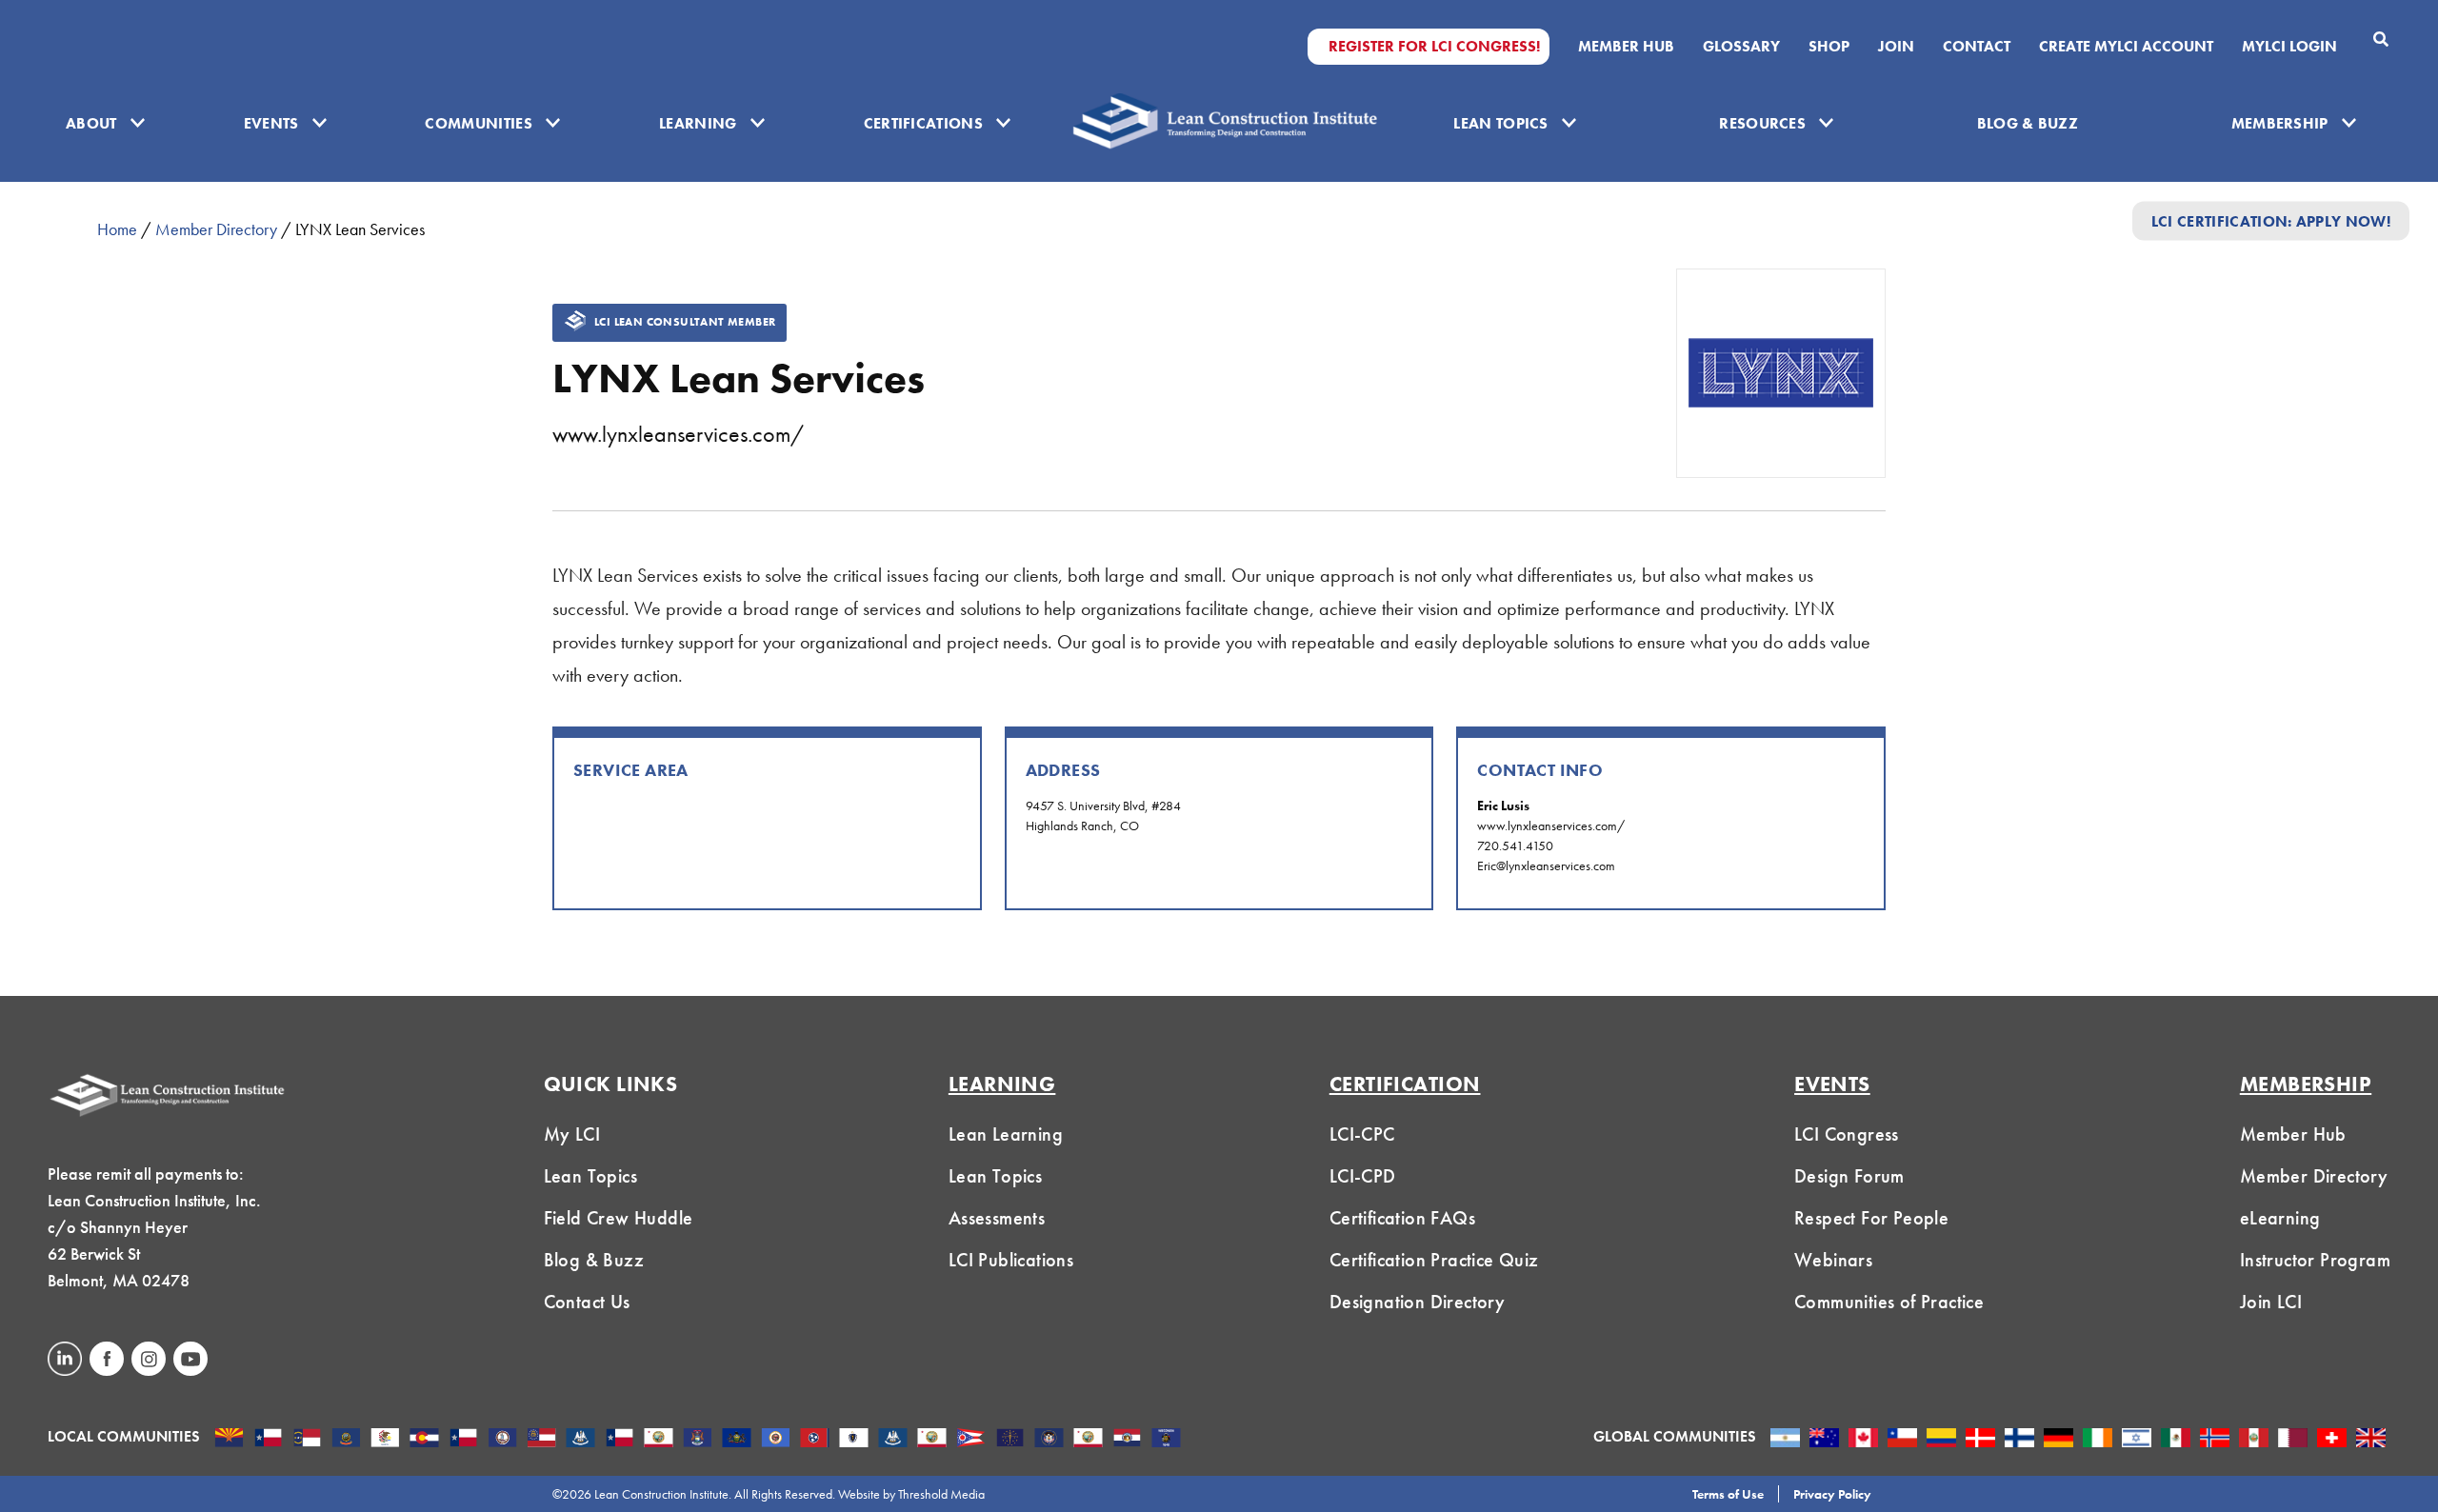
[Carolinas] (307, 1440)
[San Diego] (1088, 1440)
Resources (1762, 123)
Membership (2280, 123)
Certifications (923, 123)
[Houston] (619, 1440)
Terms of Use (1728, 1494)
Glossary (1741, 47)
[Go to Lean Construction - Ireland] (2098, 1440)
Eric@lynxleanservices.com (1546, 865)
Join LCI (2271, 1302)
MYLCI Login (2289, 47)
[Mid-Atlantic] (737, 1440)
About (91, 123)
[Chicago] (385, 1440)
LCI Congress (1847, 1134)
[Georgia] (541, 1440)
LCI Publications (1011, 1260)
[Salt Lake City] (1049, 1440)
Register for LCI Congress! (1434, 47)
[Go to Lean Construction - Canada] (1863, 1440)
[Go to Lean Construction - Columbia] (1941, 1440)
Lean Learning (1006, 1134)
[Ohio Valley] (1010, 1440)
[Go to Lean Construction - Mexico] (2176, 1440)
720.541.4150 (1515, 846)
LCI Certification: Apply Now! (2271, 220)
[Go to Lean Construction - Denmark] (1980, 1440)
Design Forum (1849, 1176)
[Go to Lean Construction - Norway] (2215, 1440)
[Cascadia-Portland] (346, 1440)
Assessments (997, 1218)
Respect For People (1871, 1218)
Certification (1405, 1084)
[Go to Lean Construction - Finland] (2019, 1440)
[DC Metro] (502, 1440)
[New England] (854, 1440)
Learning (698, 123)
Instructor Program (2315, 1260)
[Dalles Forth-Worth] (463, 1440)
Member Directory (216, 229)
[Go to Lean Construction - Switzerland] (2332, 1440)
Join (1896, 47)
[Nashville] (815, 1440)
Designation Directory (1417, 1302)
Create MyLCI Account (2126, 47)
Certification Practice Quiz (1434, 1260)
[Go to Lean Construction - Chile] (1902, 1440)
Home (117, 229)
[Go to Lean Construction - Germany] (2058, 1440)
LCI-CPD (1363, 1176)
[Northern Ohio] (971, 1440)
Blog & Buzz (2028, 123)
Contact (1977, 47)
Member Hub (1626, 47)
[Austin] (268, 1440)
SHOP (1829, 47)
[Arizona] (229, 1440)
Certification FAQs (1402, 1218)
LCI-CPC (1362, 1134)
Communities (479, 123)
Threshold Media (941, 1494)
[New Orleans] (893, 1440)
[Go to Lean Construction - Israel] (2137, 1440)
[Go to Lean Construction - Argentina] (1785, 1440)
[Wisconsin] (1166, 1440)
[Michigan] (698, 1440)
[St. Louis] (1127, 1440)
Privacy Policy (1832, 1494)
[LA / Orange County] (659, 1440)
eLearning (2280, 1218)
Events (271, 123)
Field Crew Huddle (619, 1218)
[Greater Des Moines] (580, 1440)
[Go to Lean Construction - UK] (2371, 1440)
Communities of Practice (1889, 1302)
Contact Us (587, 1302)
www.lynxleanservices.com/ (678, 434)
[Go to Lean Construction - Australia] (1824, 1440)
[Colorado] (424, 1440)
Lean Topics (1501, 123)
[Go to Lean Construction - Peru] (2254, 1440)
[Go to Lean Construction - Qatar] (2293, 1440)
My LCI (572, 1134)
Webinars (1833, 1260)
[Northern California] (932, 1440)
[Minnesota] (776, 1440)
